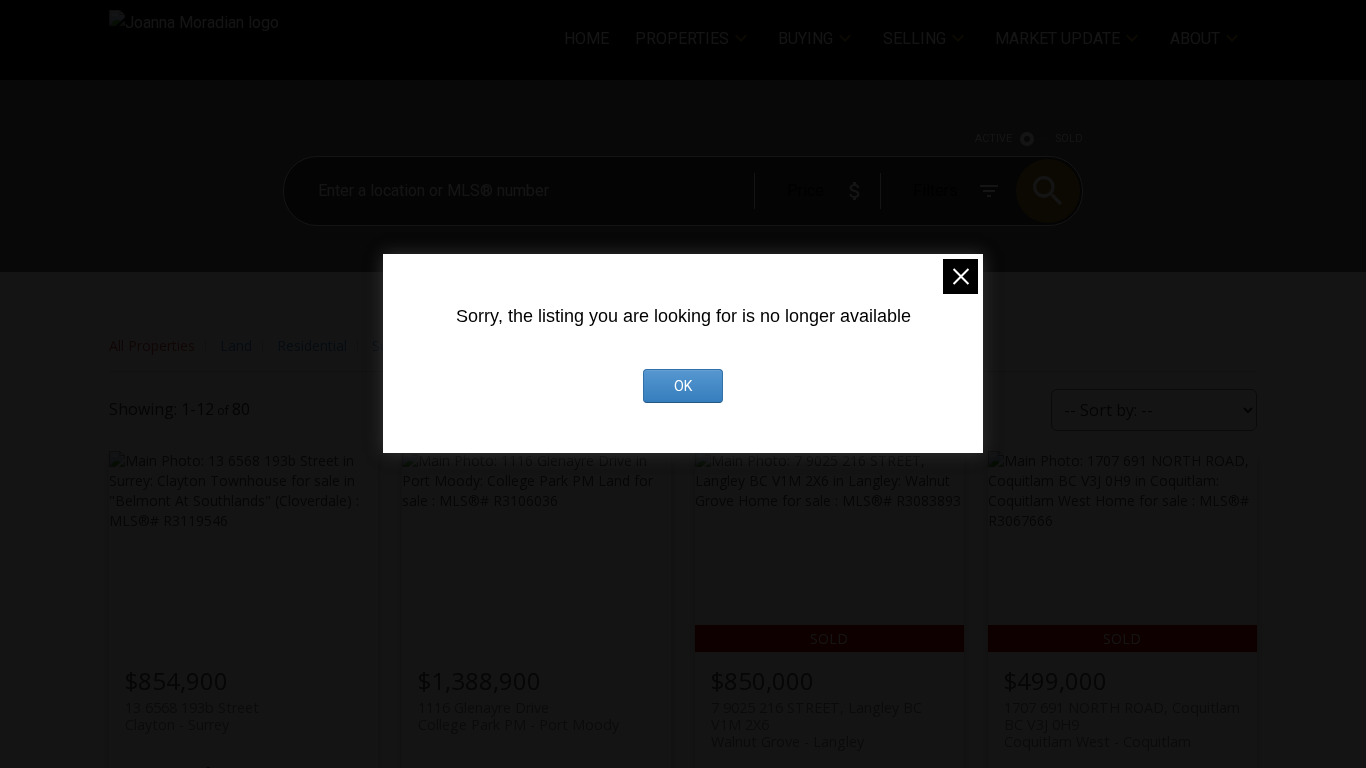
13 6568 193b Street (192, 716)
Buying (805, 38)
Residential (312, 345)
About (1195, 38)
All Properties (152, 345)
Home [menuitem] (586, 38)
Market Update (1057, 38)
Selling (914, 38)
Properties (682, 38)
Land (236, 345)
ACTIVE (993, 138)
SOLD (1069, 138)
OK (683, 386)
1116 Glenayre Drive (518, 716)
